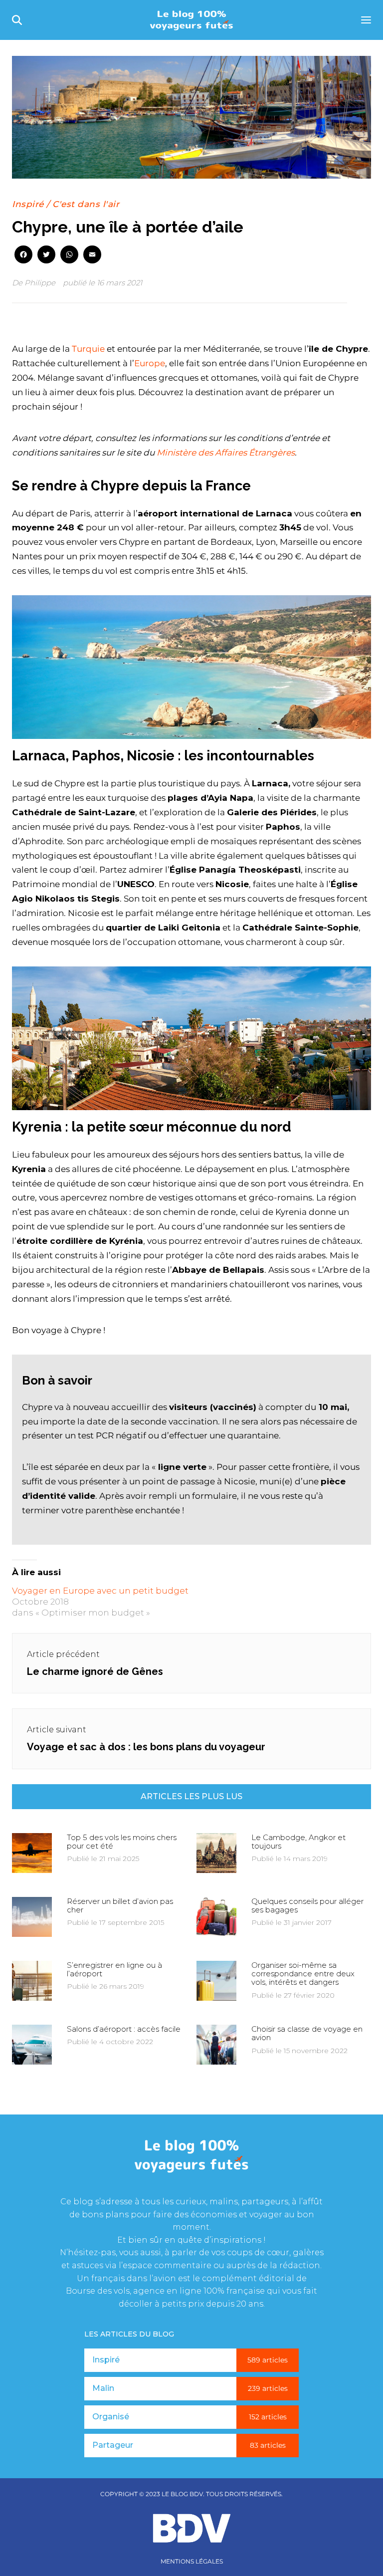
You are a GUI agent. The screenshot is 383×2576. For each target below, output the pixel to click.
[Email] (92, 255)
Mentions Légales (192, 2562)
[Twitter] (46, 255)
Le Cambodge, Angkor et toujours (298, 1842)
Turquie (88, 349)
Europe (150, 363)
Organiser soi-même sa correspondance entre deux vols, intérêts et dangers (303, 1974)
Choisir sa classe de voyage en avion (307, 2033)
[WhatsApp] (69, 255)
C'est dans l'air (86, 204)
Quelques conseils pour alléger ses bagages (307, 1905)
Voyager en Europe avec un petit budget (100, 1591)
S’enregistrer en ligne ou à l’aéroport (114, 1969)
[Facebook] (23, 255)
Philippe (40, 283)
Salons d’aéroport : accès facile (124, 2029)
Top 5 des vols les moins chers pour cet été (122, 1842)
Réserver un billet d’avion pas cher (120, 1905)
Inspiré (28, 204)
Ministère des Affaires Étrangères (226, 453)
